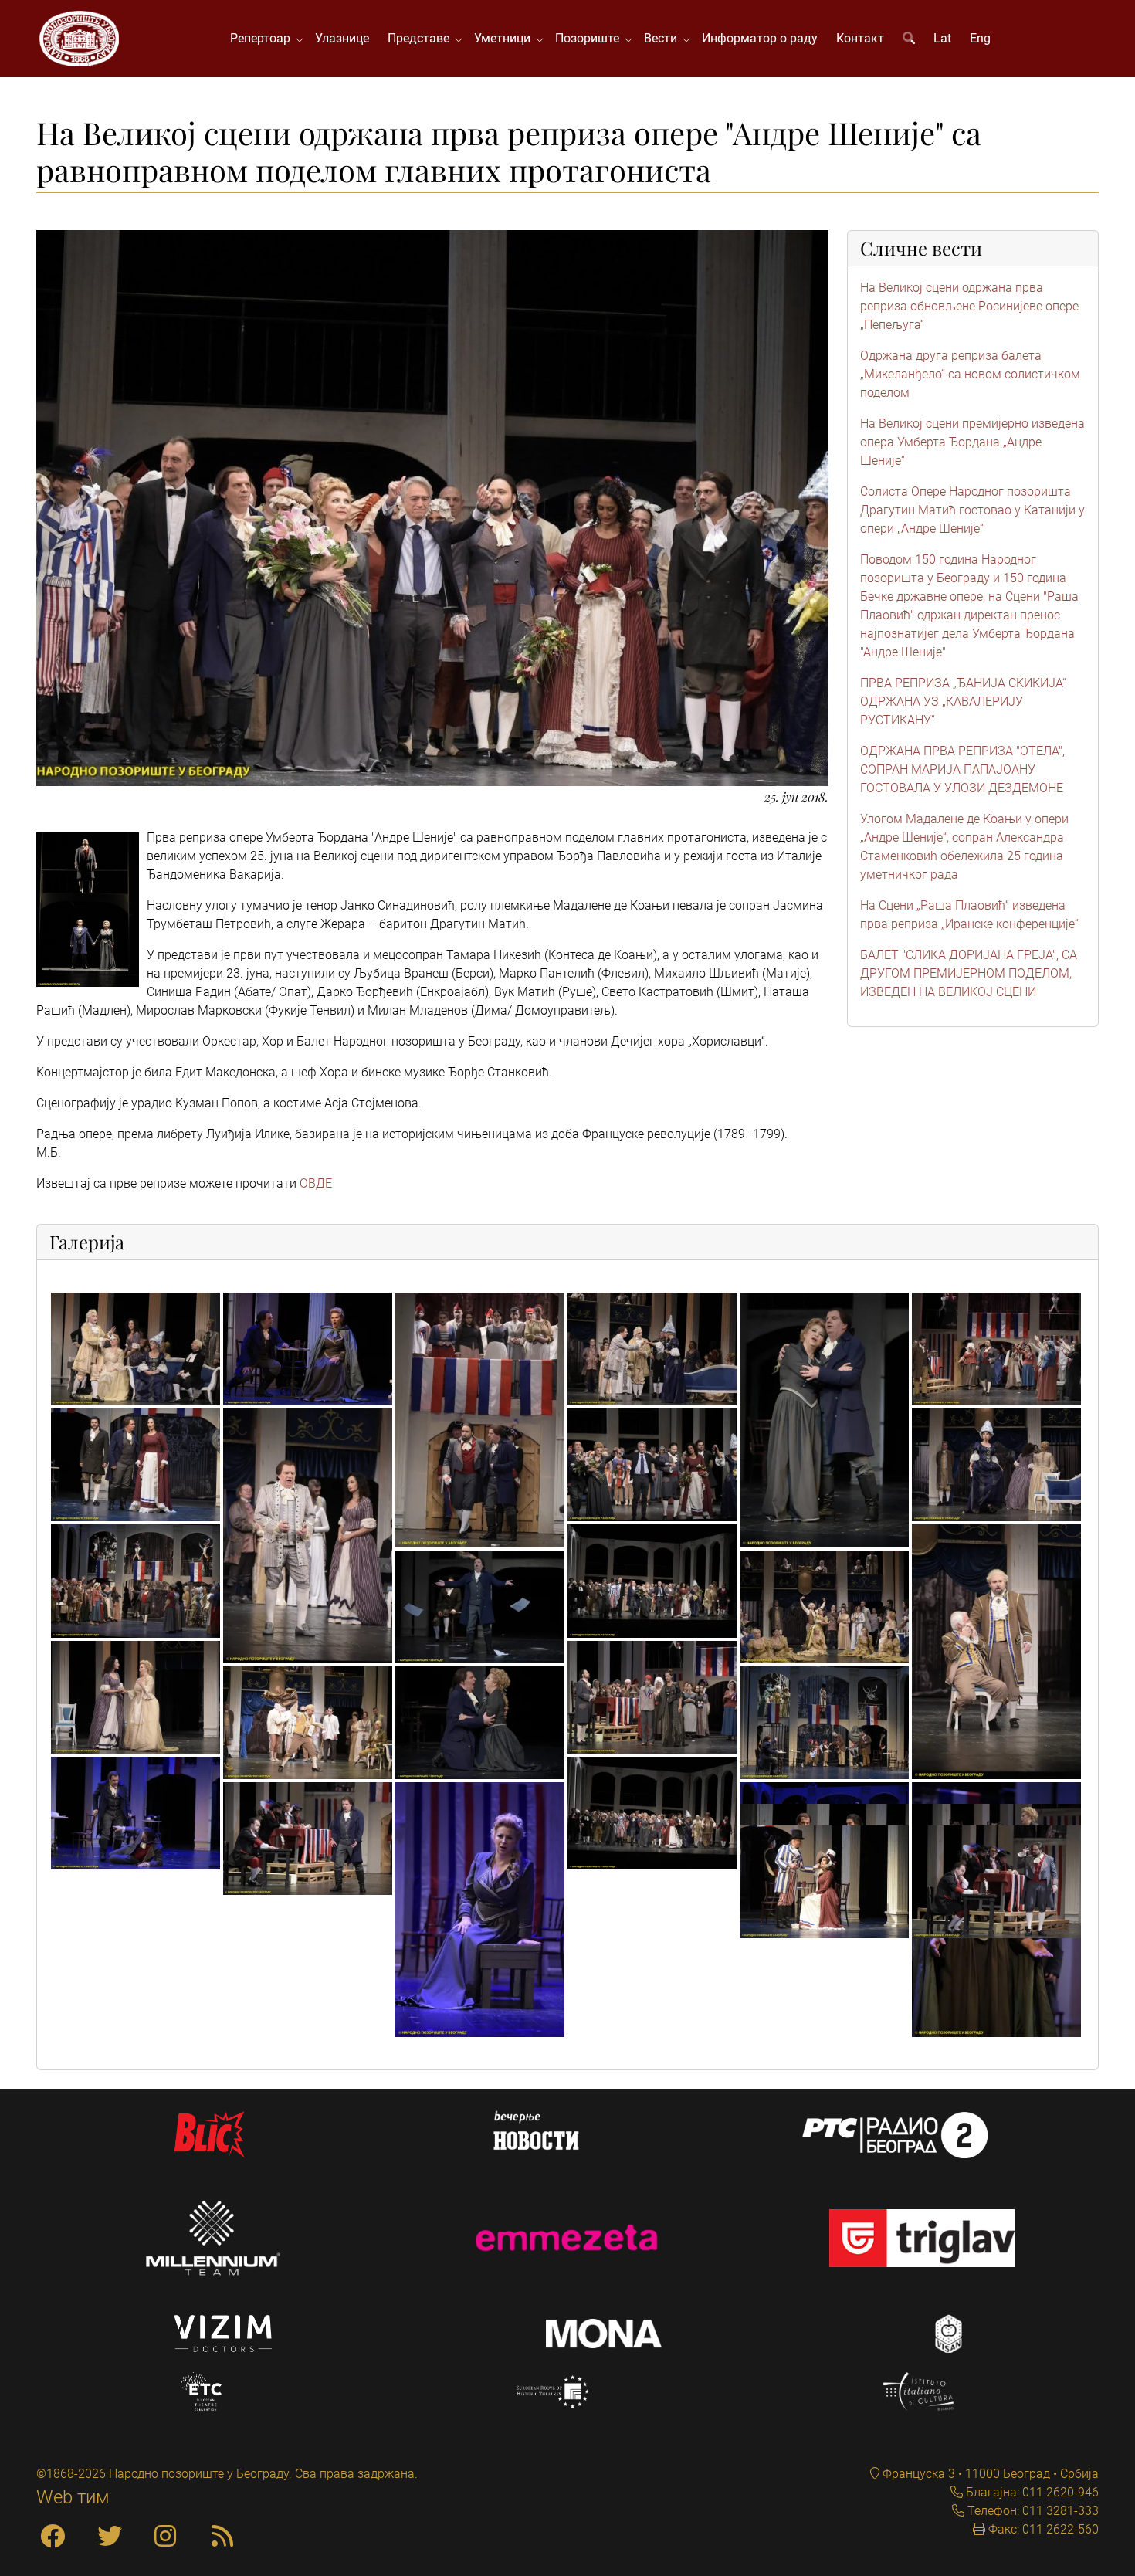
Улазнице (342, 38)
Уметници (505, 38)
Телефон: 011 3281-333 (1032, 2511)
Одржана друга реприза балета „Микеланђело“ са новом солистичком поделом (970, 374)
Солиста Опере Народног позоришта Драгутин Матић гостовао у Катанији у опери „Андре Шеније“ (972, 510)
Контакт (860, 38)
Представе (422, 38)
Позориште (590, 38)
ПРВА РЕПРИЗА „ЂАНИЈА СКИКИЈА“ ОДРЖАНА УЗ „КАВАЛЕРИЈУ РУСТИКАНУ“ (963, 702)
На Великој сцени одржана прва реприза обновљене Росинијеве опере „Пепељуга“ (969, 306)
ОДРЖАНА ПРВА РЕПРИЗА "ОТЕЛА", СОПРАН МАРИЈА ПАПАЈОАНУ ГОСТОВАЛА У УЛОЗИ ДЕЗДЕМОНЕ (962, 769)
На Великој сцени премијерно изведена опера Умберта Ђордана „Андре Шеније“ (972, 442)
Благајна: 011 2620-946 (1031, 2492)
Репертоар (263, 38)
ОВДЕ (316, 1183)
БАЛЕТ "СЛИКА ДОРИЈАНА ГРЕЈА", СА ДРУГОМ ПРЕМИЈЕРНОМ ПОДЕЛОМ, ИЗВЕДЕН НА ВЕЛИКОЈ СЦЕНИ (969, 973)
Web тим (73, 2497)
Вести (664, 38)
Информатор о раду (760, 38)
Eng (980, 38)
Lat (942, 38)
